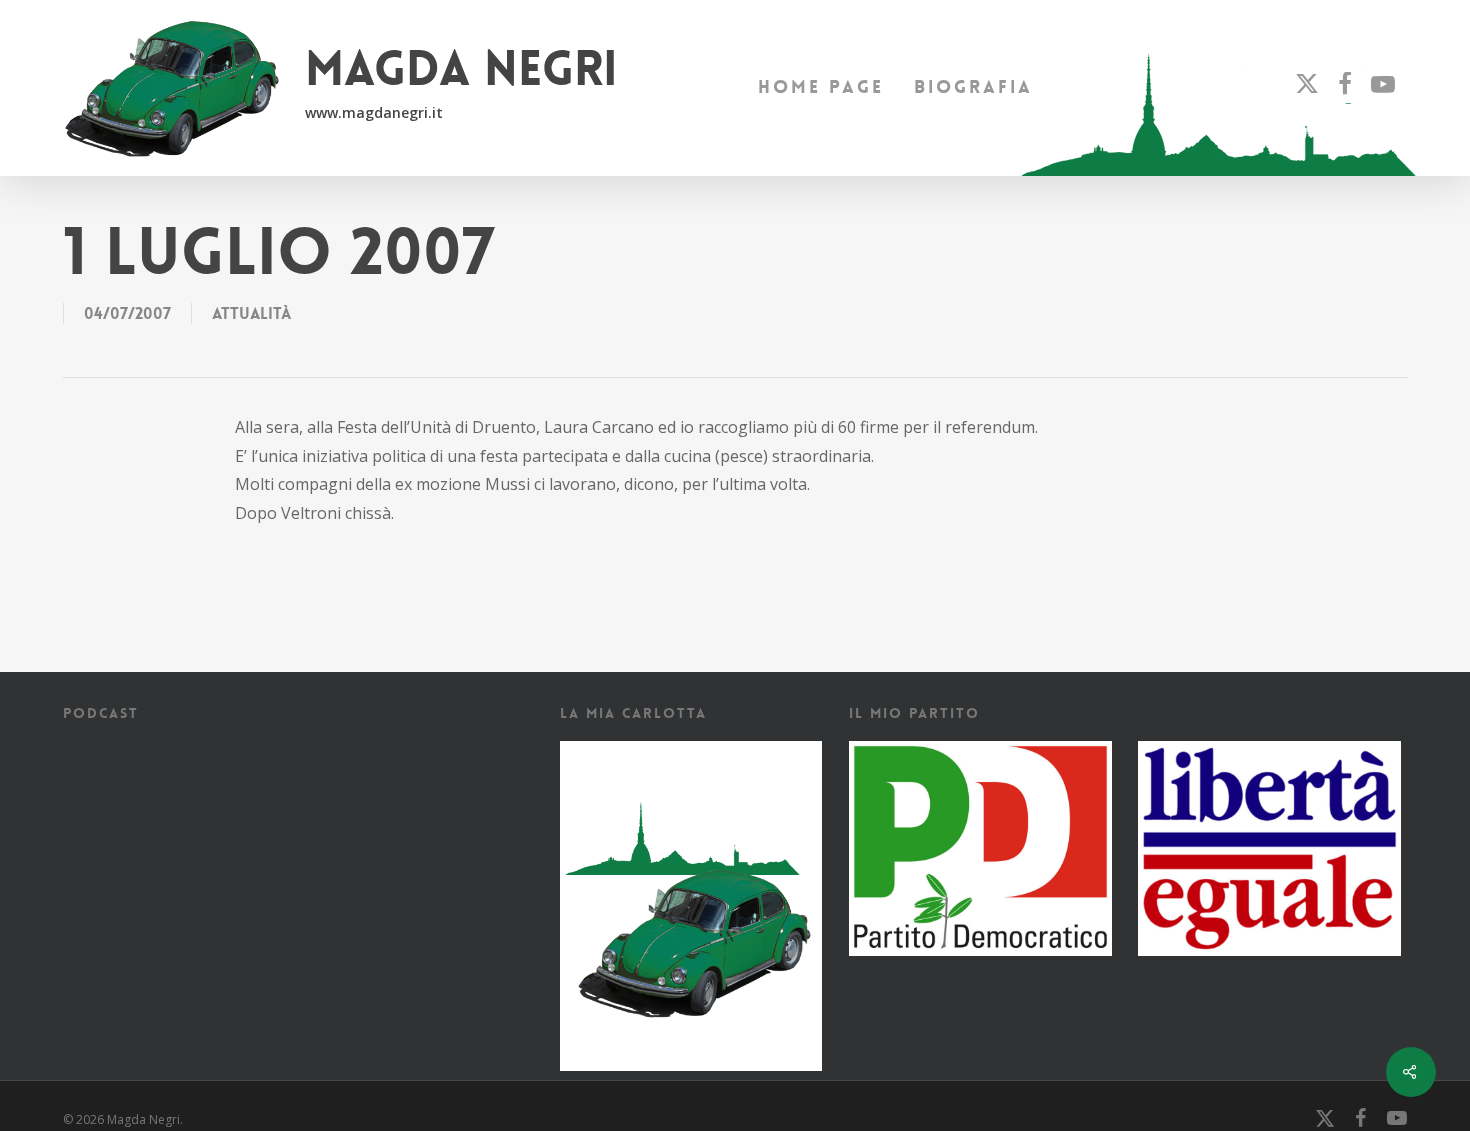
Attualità (251, 313)
